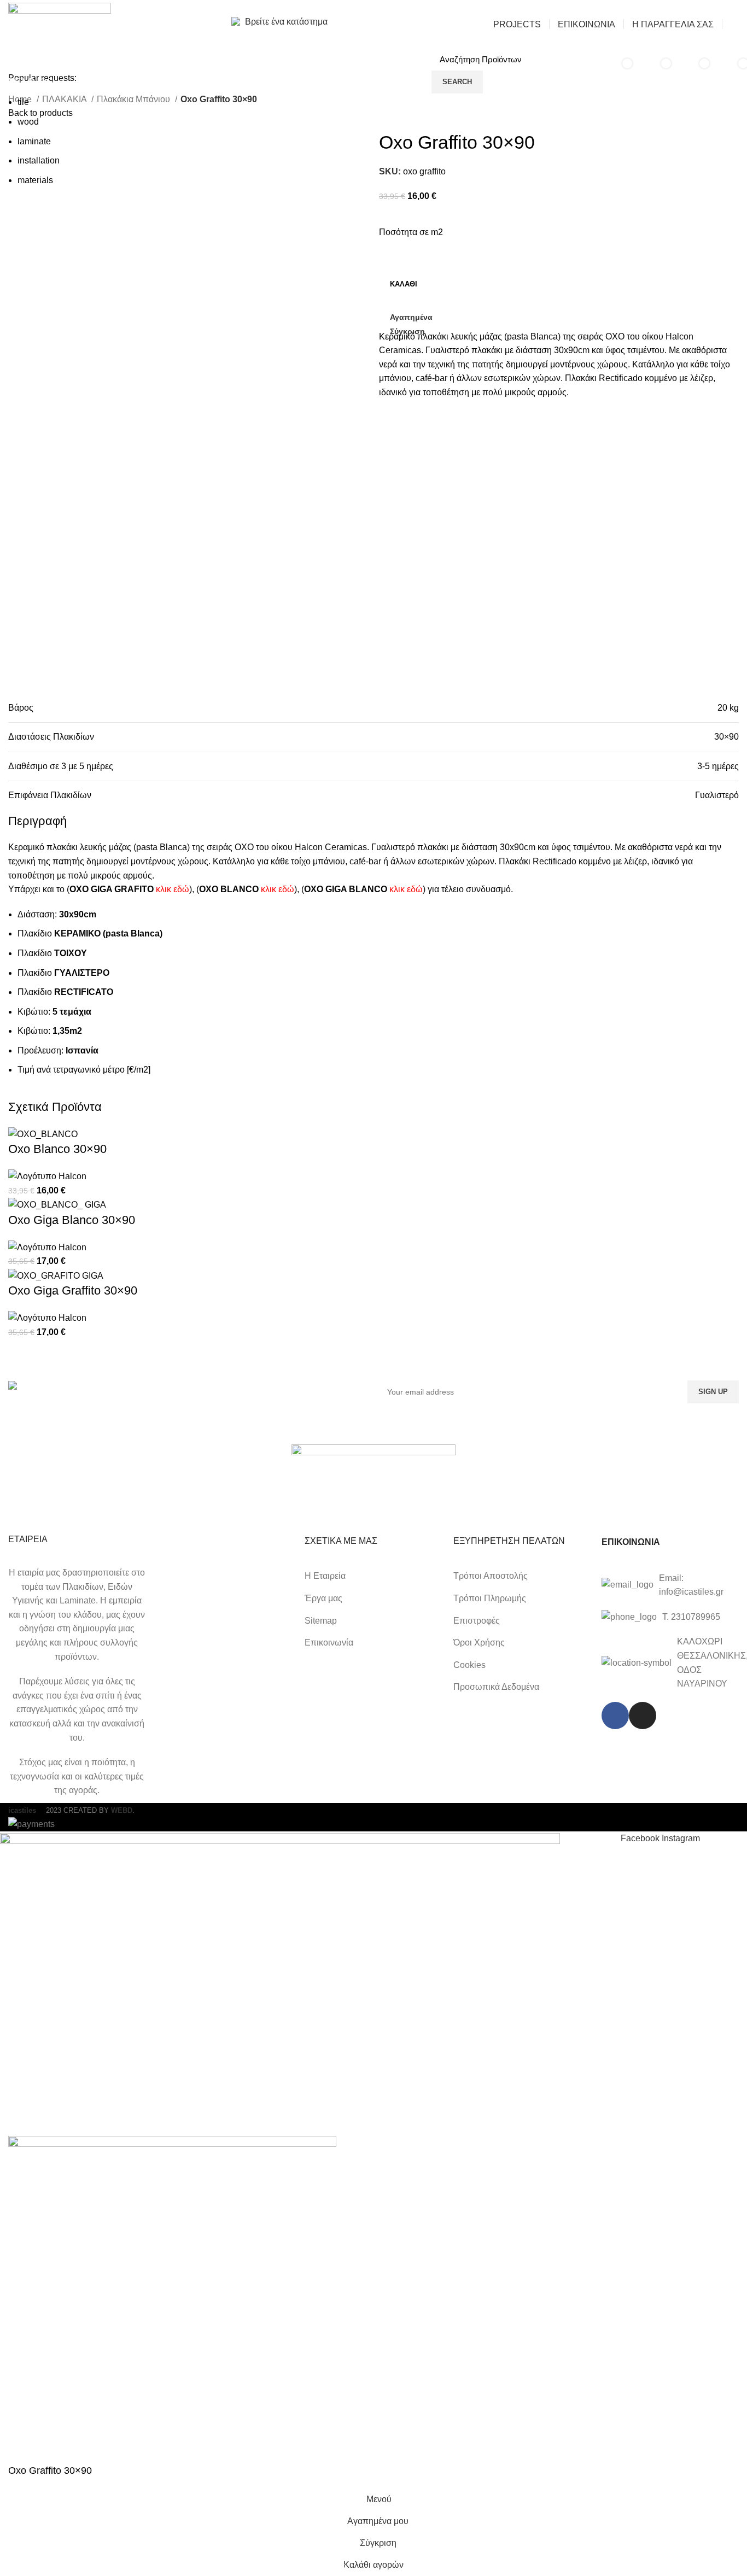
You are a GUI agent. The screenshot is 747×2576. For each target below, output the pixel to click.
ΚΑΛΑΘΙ (404, 284)
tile (23, 102)
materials (35, 180)
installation (39, 160)
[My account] (735, 24)
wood (28, 122)
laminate (34, 141)
